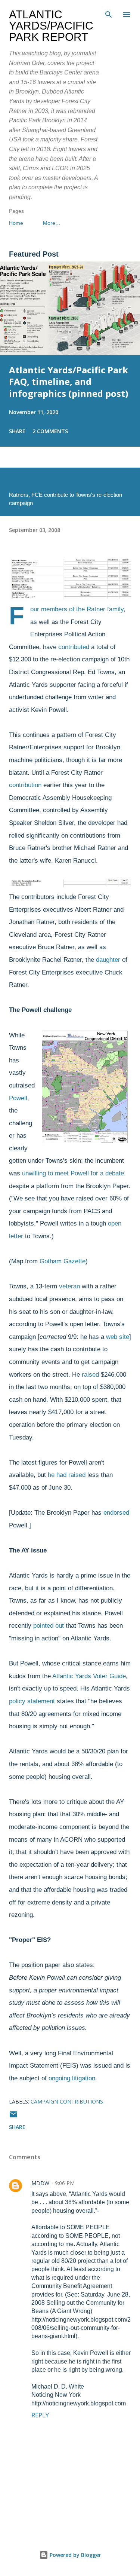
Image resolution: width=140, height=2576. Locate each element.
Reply (40, 2415)
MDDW (40, 2183)
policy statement (32, 1701)
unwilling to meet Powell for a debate (73, 1173)
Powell (18, 1098)
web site (118, 1337)
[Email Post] (13, 2117)
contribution (25, 785)
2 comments (50, 431)
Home (16, 223)
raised (90, 1375)
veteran (69, 1286)
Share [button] (17, 431)
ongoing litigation (72, 2078)
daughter (108, 960)
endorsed (116, 1513)
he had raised (67, 1475)
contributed (74, 647)
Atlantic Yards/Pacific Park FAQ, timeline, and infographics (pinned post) (69, 382)
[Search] (109, 13)
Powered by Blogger (75, 2555)
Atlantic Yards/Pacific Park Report (51, 26)
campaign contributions (67, 2101)
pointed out (49, 1626)
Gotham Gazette (63, 1261)
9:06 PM (65, 2183)
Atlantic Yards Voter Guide (89, 1676)
